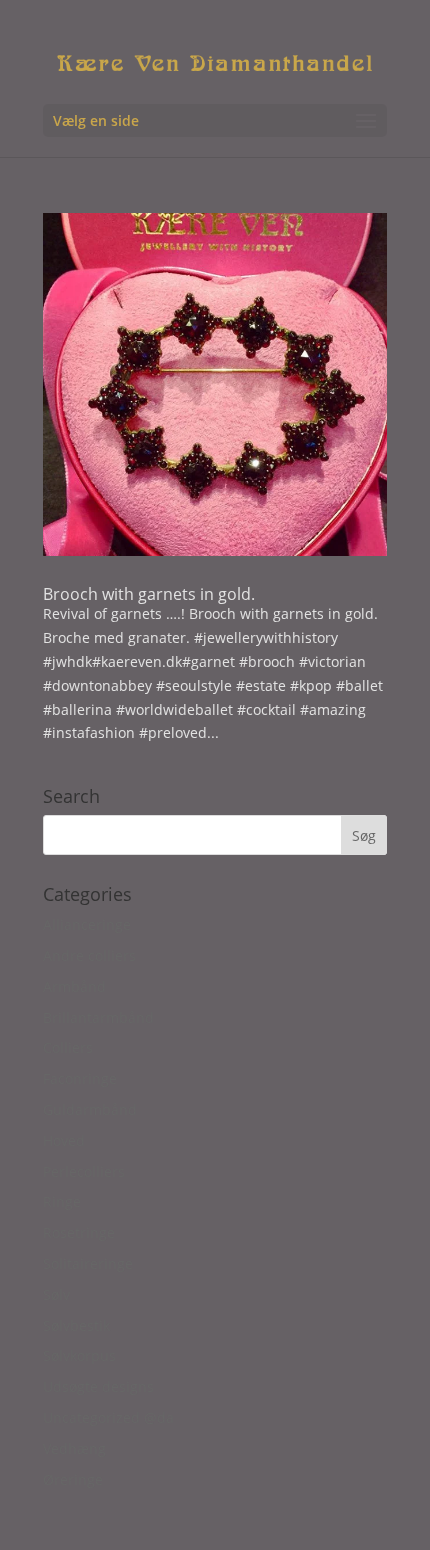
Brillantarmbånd (98, 1017)
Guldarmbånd (90, 1109)
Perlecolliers (84, 1171)
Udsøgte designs (98, 1386)
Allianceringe (87, 924)
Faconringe (80, 1078)
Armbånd (74, 986)
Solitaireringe (88, 1263)
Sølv (56, 1294)
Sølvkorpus (79, 1355)
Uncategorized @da (108, 1417)
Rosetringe (79, 1232)
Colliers (68, 1047)
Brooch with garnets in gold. (149, 594)
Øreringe (73, 1479)
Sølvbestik (76, 1325)
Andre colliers (89, 955)
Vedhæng (74, 1448)
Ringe (62, 1201)
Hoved (64, 1140)
